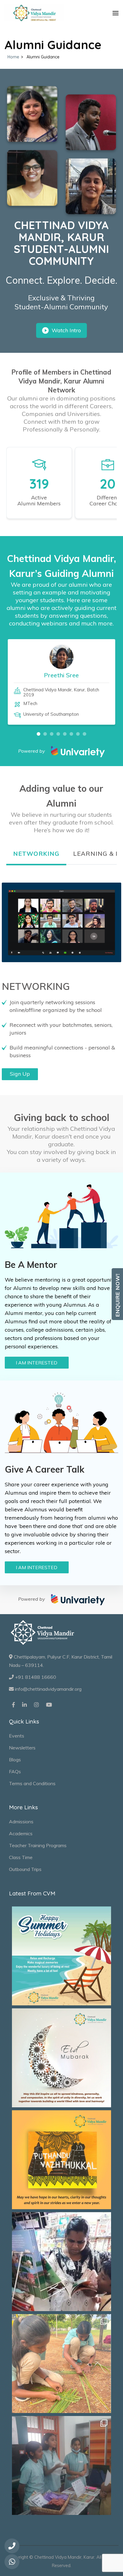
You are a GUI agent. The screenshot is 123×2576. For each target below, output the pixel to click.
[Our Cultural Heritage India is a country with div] (61, 2364)
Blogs (15, 1760)
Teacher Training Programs (38, 1845)
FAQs (15, 1771)
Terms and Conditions (32, 1783)
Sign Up (20, 1074)
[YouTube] (49, 1705)
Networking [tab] (36, 854)
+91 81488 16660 (35, 1677)
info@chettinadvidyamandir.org (48, 1689)
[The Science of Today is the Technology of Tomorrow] (61, 2465)
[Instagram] (36, 1705)
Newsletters (22, 1748)
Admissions (21, 1822)
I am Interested (37, 1363)
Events (17, 1736)
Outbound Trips (25, 1869)
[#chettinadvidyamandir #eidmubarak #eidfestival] (61, 2058)
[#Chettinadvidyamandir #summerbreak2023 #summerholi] (61, 1956)
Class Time (21, 1857)
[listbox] (62, 687)
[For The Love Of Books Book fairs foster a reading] (61, 2262)
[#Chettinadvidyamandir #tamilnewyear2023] (61, 2160)
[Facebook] (13, 1705)
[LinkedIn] (24, 1705)
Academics (21, 1833)
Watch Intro (66, 330)
